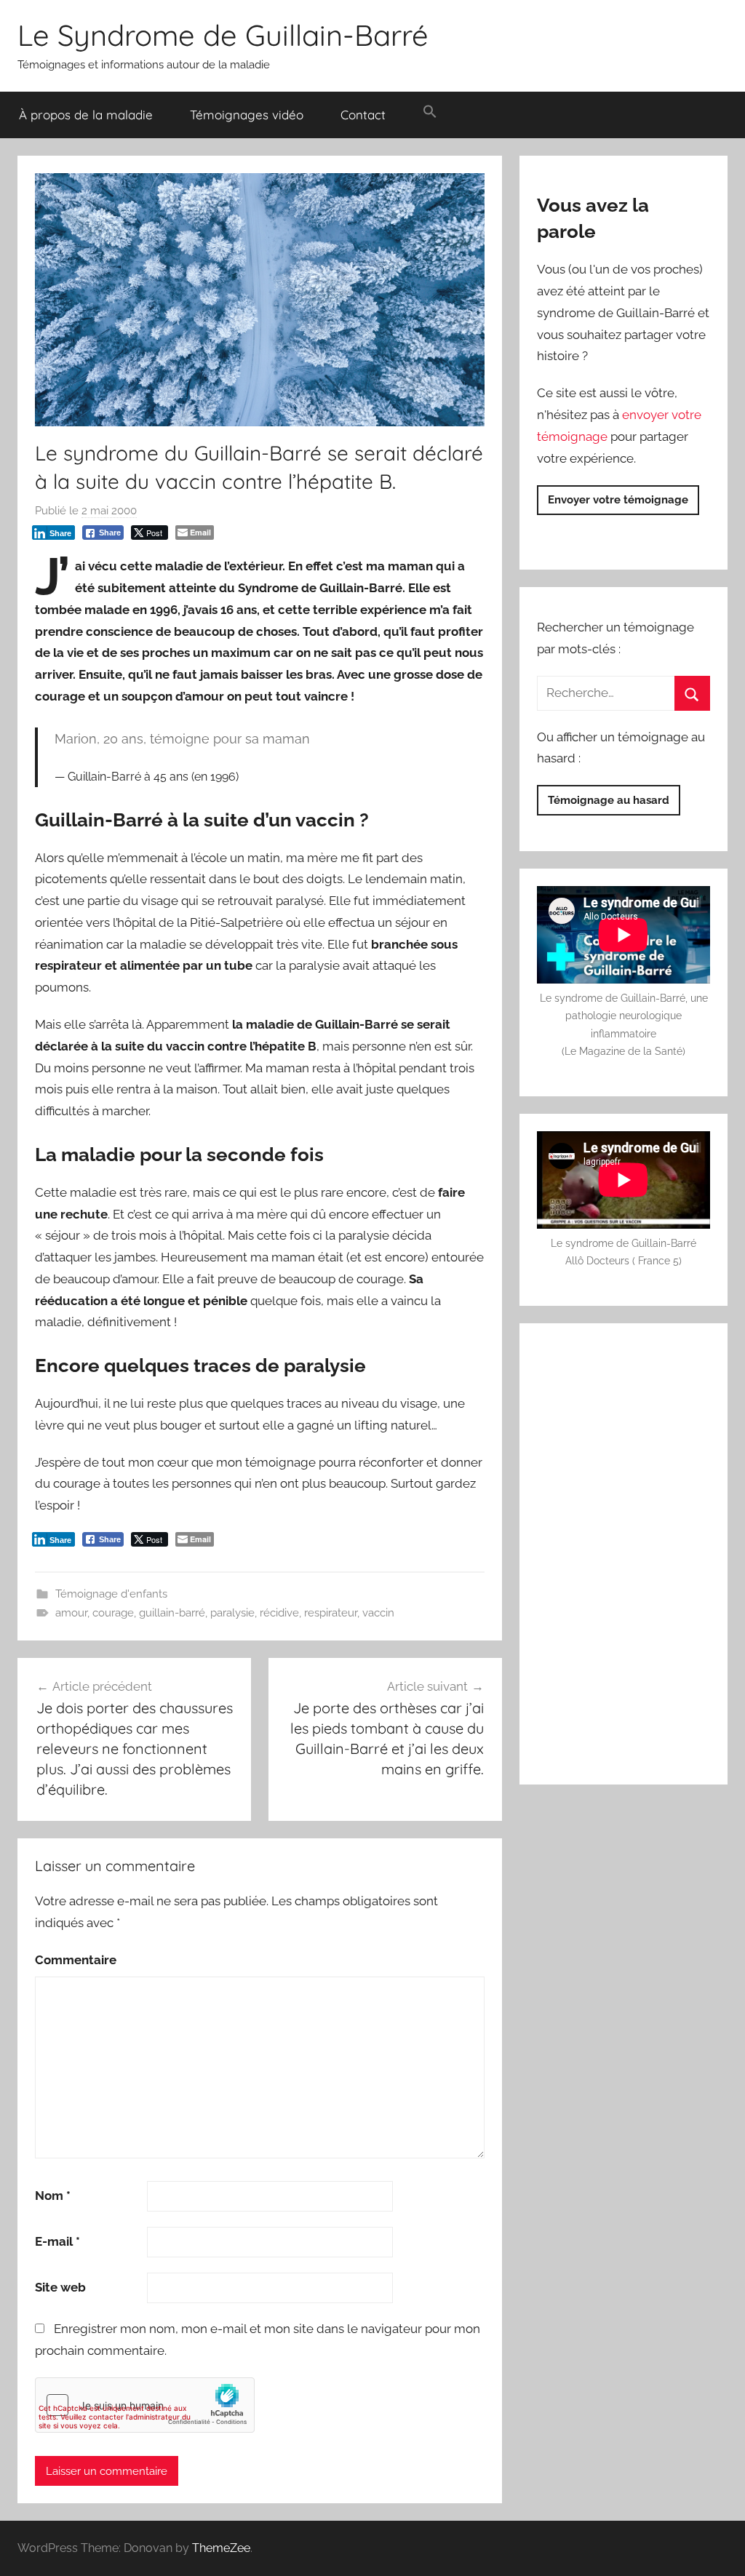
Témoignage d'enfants (111, 1594)
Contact (363, 115)
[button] (430, 112)
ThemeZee (221, 2548)
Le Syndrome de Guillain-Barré (223, 35)
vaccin (378, 1613)
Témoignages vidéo (247, 115)
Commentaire (76, 1960)
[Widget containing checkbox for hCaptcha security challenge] (145, 2405)
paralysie (232, 1613)
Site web (60, 2287)
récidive (279, 1613)
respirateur (331, 1613)
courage (113, 1613)
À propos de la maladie (86, 115)
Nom (53, 2196)
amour (71, 1613)
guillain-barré (172, 1613)
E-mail (57, 2241)
